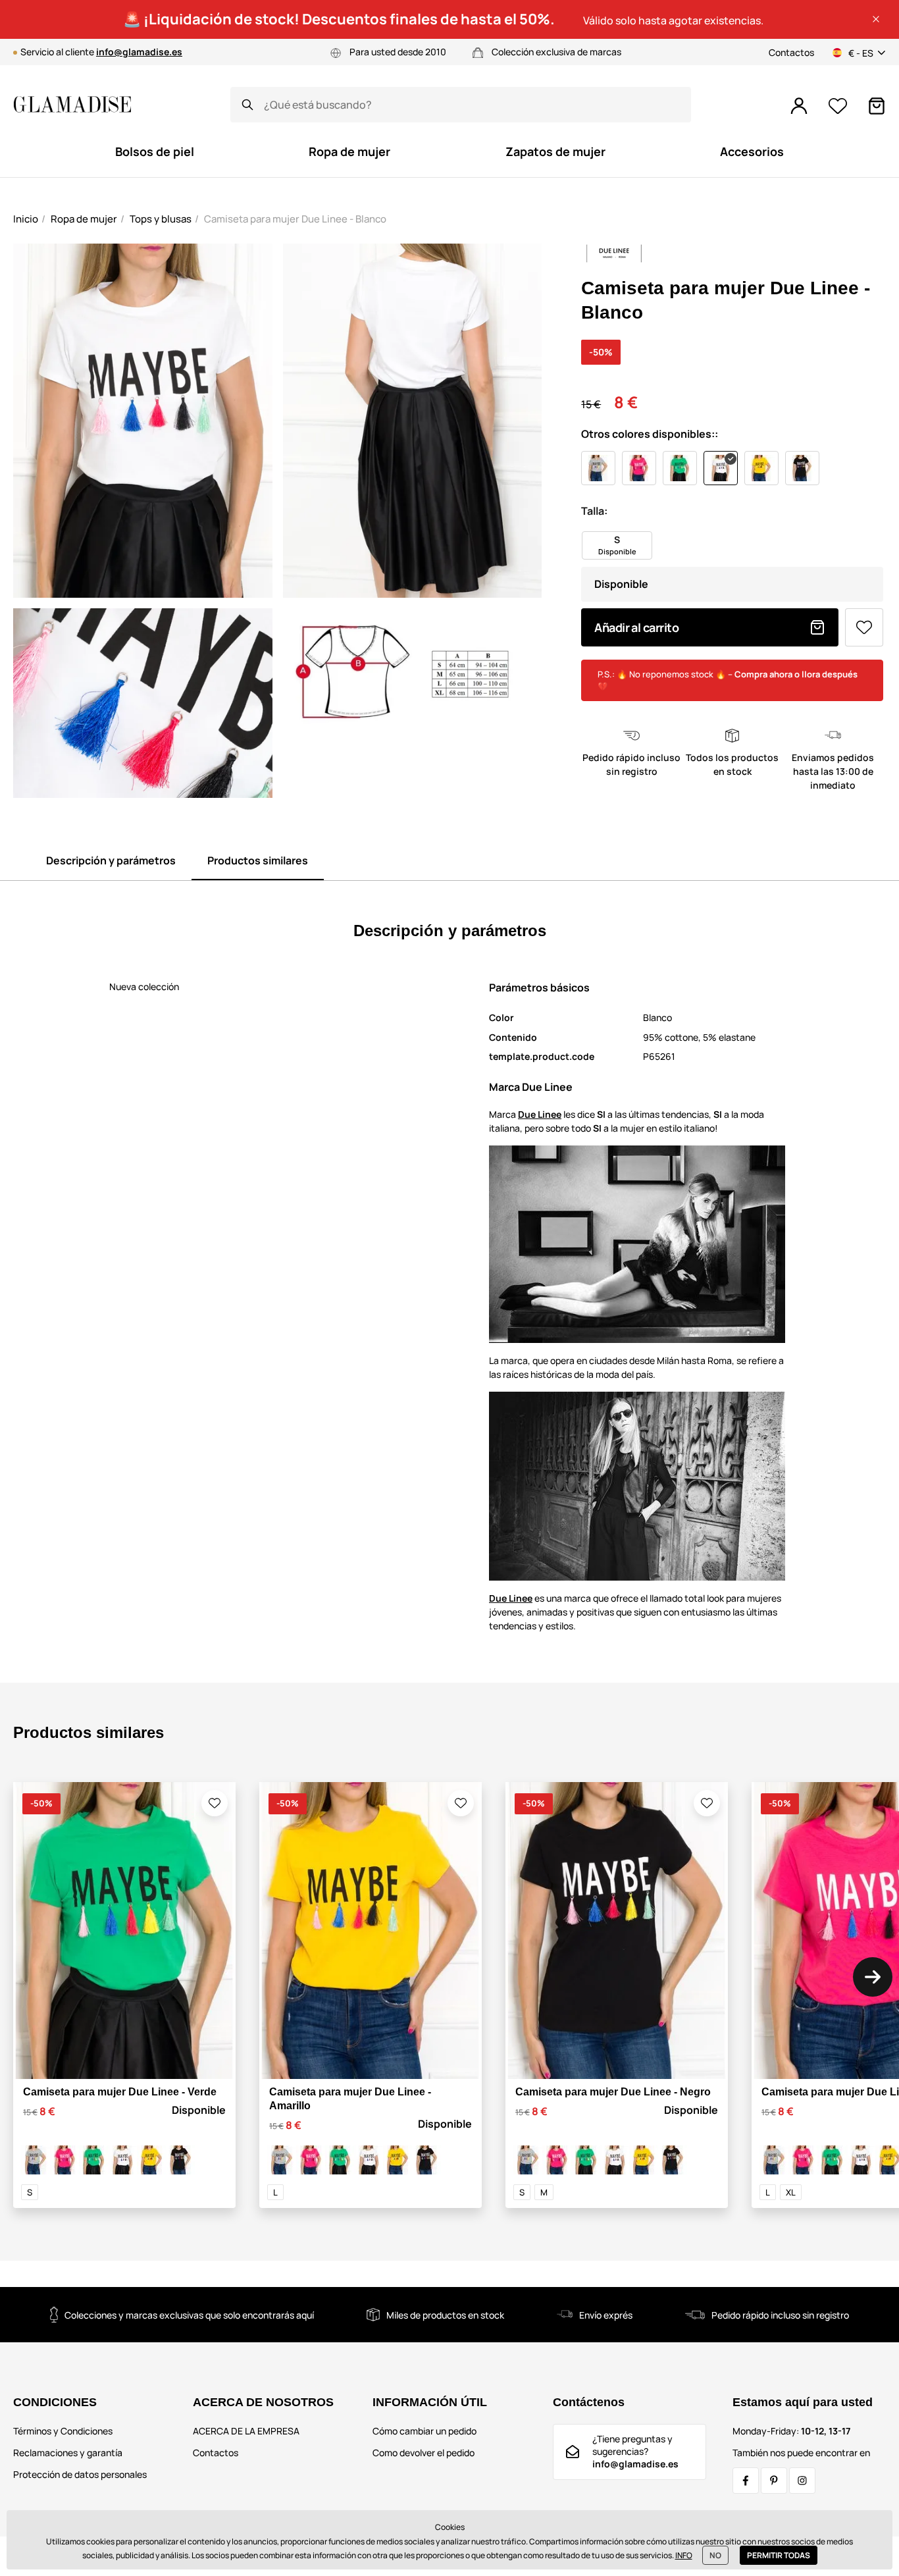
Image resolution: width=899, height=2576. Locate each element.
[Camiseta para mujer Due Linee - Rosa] (64, 2160)
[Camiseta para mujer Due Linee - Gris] (36, 2160)
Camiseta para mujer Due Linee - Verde (120, 2092)
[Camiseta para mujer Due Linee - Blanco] (122, 2160)
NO (715, 2555)
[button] (876, 19)
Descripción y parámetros (111, 860)
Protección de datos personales (80, 2474)
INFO (684, 2555)
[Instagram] (802, 2481)
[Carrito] (877, 106)
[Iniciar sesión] (799, 106)
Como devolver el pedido (424, 2453)
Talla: (594, 511)
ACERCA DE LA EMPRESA (246, 2431)
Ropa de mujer (84, 219)
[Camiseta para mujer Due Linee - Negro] (180, 2160)
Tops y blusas (161, 219)
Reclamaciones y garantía (68, 2453)
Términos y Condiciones (63, 2431)
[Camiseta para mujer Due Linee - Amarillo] (151, 2160)
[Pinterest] (774, 2481)
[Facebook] (746, 2481)
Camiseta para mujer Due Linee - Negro (613, 2092)
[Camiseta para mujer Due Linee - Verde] (93, 2160)
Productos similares (258, 860)
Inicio (26, 219)
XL (791, 2192)
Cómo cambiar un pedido (424, 2431)
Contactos (791, 52)
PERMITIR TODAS (779, 2555)
